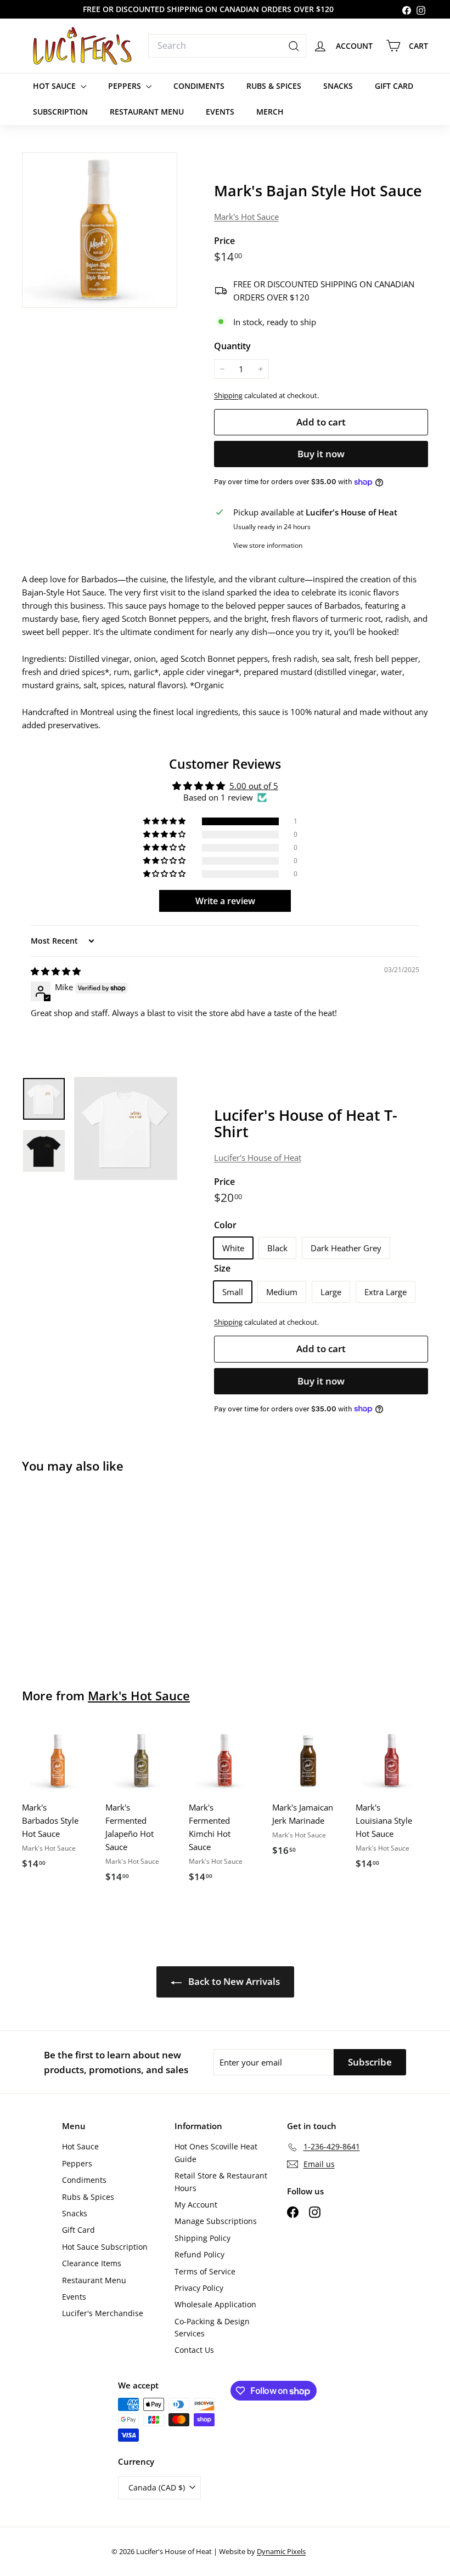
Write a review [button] (225, 901)
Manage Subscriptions (216, 2221)
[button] (165, 821)
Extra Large (386, 1292)
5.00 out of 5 (254, 786)
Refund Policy (199, 2254)
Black (277, 1248)
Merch (270, 112)
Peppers (126, 86)
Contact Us (194, 2350)
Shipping (228, 395)
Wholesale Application (215, 2304)
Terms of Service (205, 2271)
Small (233, 1292)
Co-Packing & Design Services (212, 2327)
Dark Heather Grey (346, 1248)
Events (220, 112)
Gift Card (394, 86)
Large (331, 1292)
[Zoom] (100, 230)
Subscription (60, 112)
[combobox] (227, 46)
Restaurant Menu (147, 112)
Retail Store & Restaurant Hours (221, 2181)
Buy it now (321, 454)
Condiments (199, 86)
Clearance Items (92, 2263)
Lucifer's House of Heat (258, 1158)
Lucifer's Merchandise (103, 2313)
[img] (56, 971)
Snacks (338, 86)
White (233, 1248)
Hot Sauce (55, 86)
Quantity (232, 346)
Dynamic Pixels (281, 2551)
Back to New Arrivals (233, 1981)
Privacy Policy (199, 2288)
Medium (282, 1292)
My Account (196, 2205)
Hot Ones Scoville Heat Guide (216, 2152)
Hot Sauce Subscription (105, 2247)
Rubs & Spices (274, 86)
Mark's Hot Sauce (246, 217)
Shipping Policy (203, 2238)
